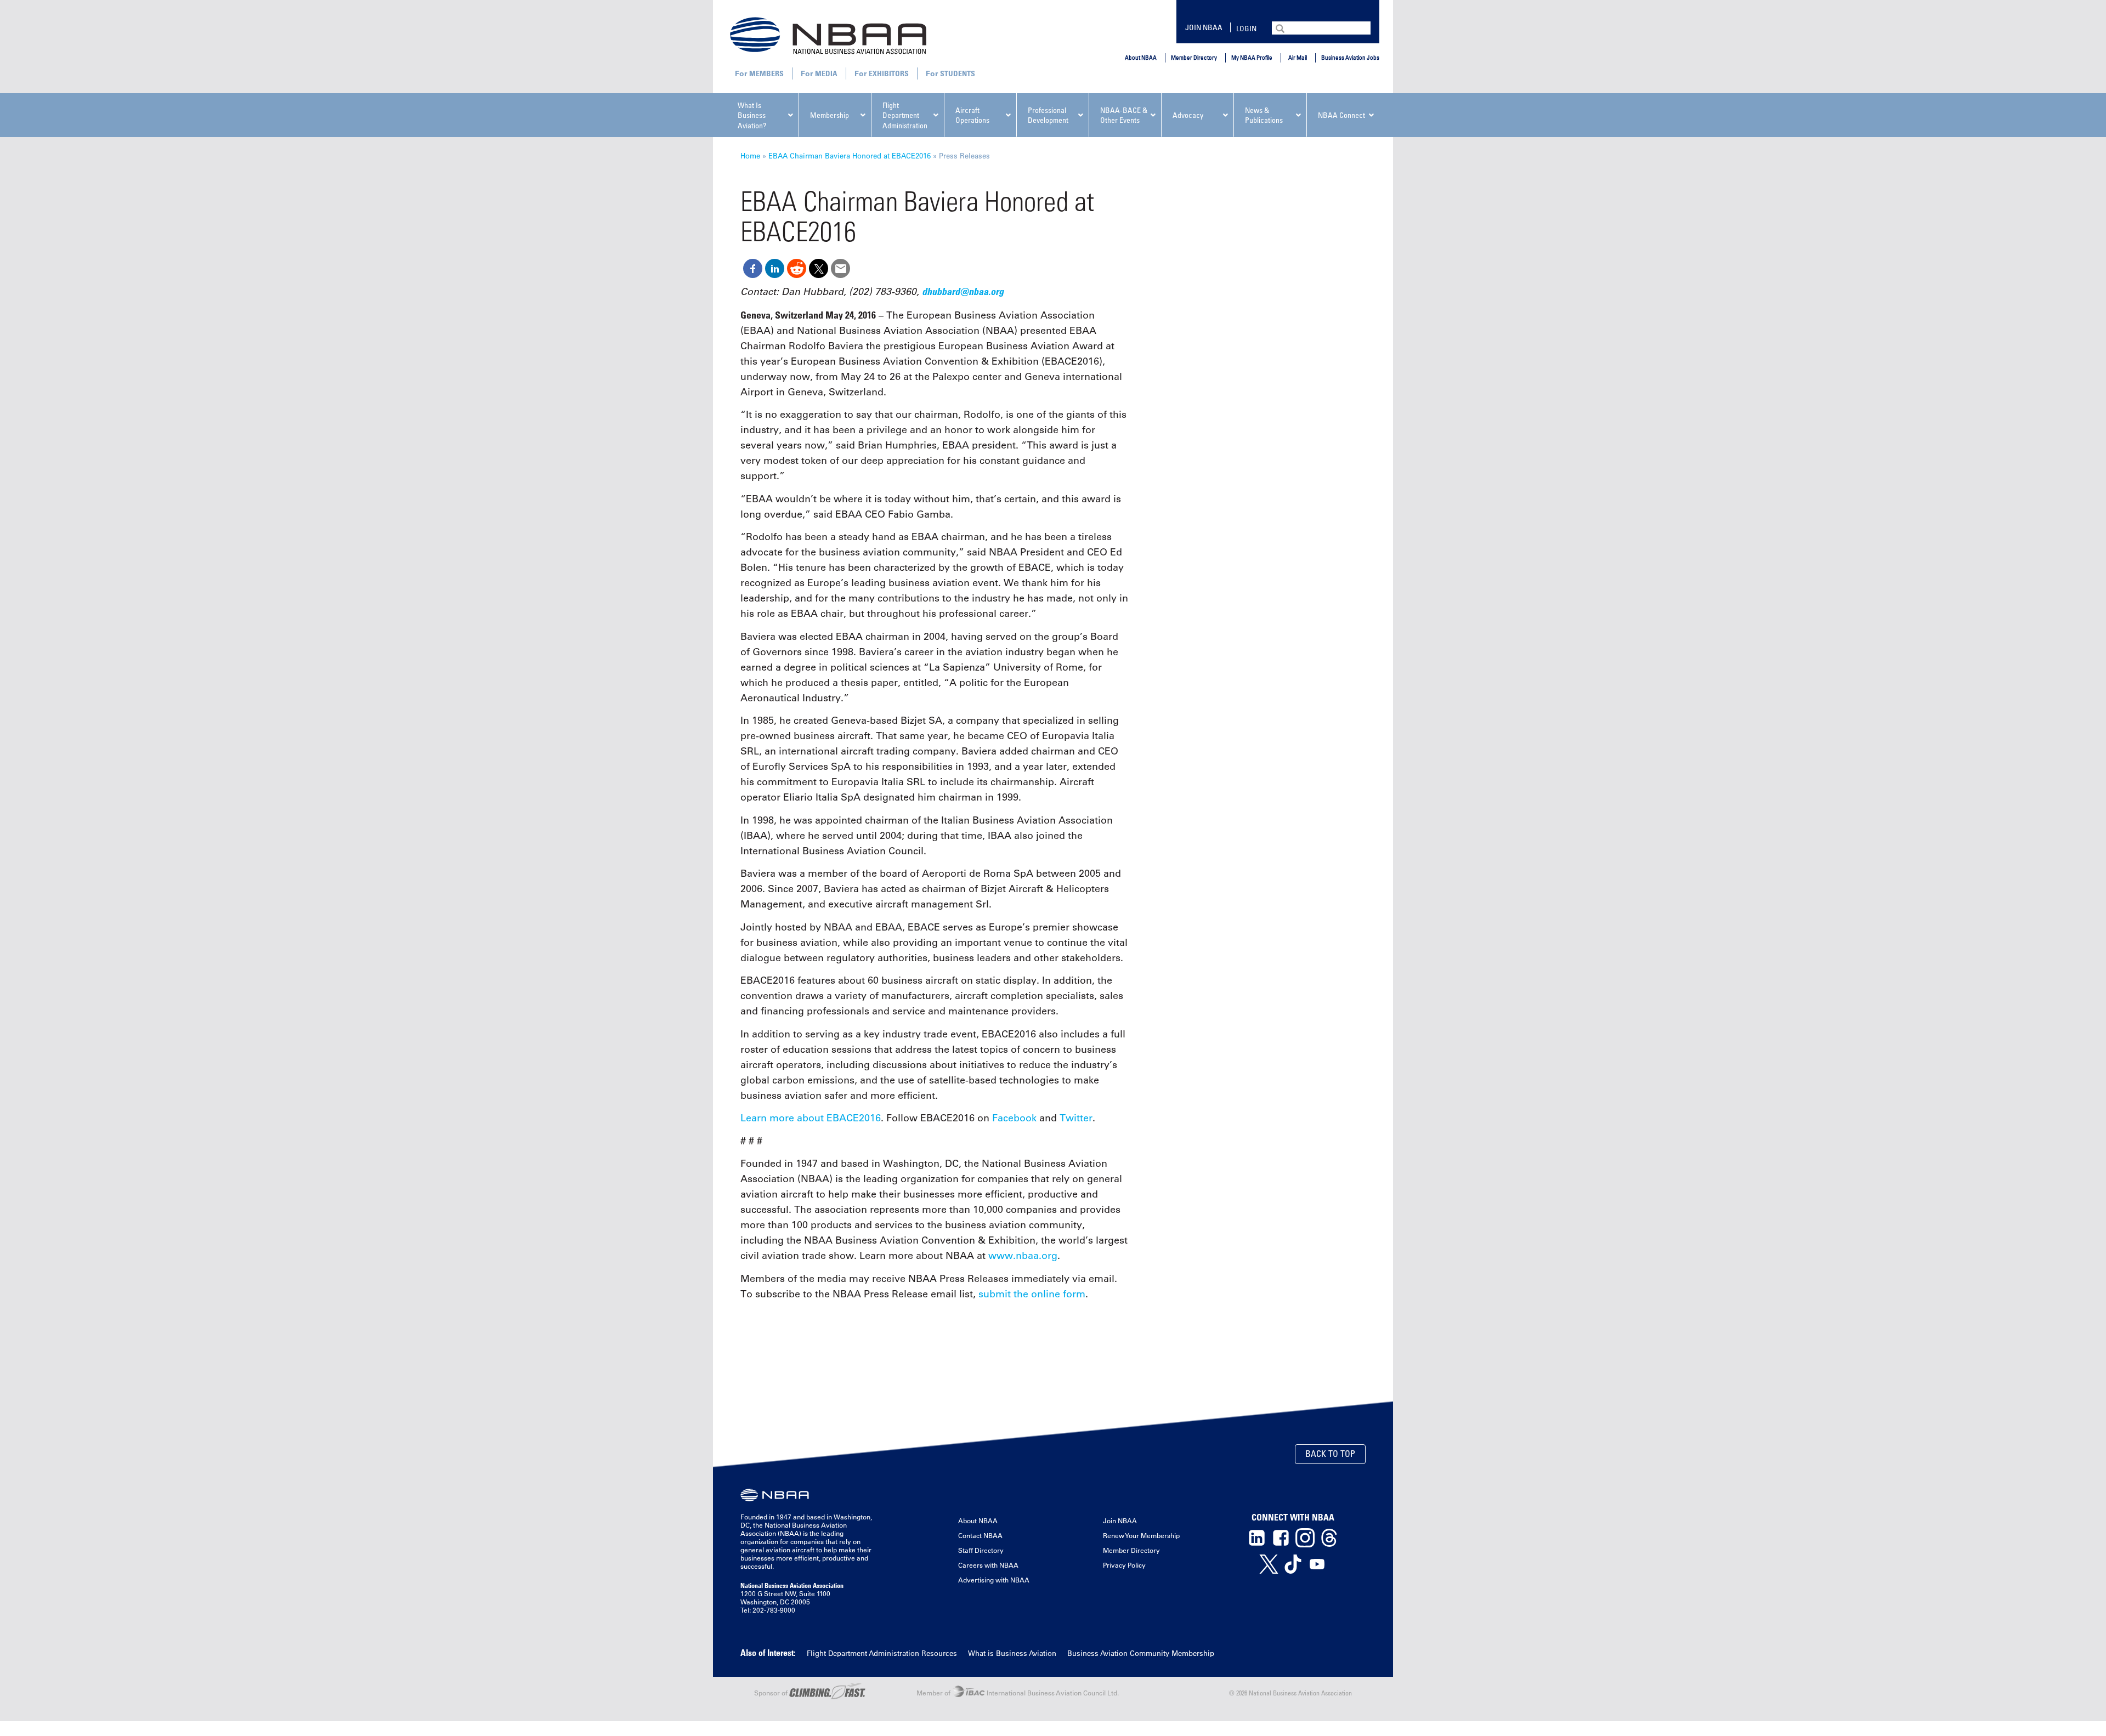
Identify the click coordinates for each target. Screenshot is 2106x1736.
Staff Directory (981, 1550)
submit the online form (1032, 1294)
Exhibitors (889, 73)
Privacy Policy (1124, 1565)
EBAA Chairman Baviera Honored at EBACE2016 (850, 155)
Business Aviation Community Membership (1141, 1653)
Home (750, 155)
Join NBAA (1204, 27)
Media (826, 73)
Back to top (1330, 1454)
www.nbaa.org (1023, 1256)
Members (766, 73)
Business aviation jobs (1350, 57)
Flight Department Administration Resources (882, 1653)
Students (958, 73)
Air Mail (1298, 57)
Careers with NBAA (988, 1565)
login (1246, 28)
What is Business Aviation (1012, 1653)
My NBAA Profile (1252, 57)
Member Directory (1194, 57)
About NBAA (1141, 57)
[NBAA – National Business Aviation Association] (828, 35)
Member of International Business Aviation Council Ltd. (1018, 1693)
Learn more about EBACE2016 (811, 1118)
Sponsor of (772, 1693)
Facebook (1014, 1118)
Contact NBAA (980, 1535)
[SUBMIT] (1281, 27)
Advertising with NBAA (994, 1580)
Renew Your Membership (1141, 1535)
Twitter (1076, 1118)
